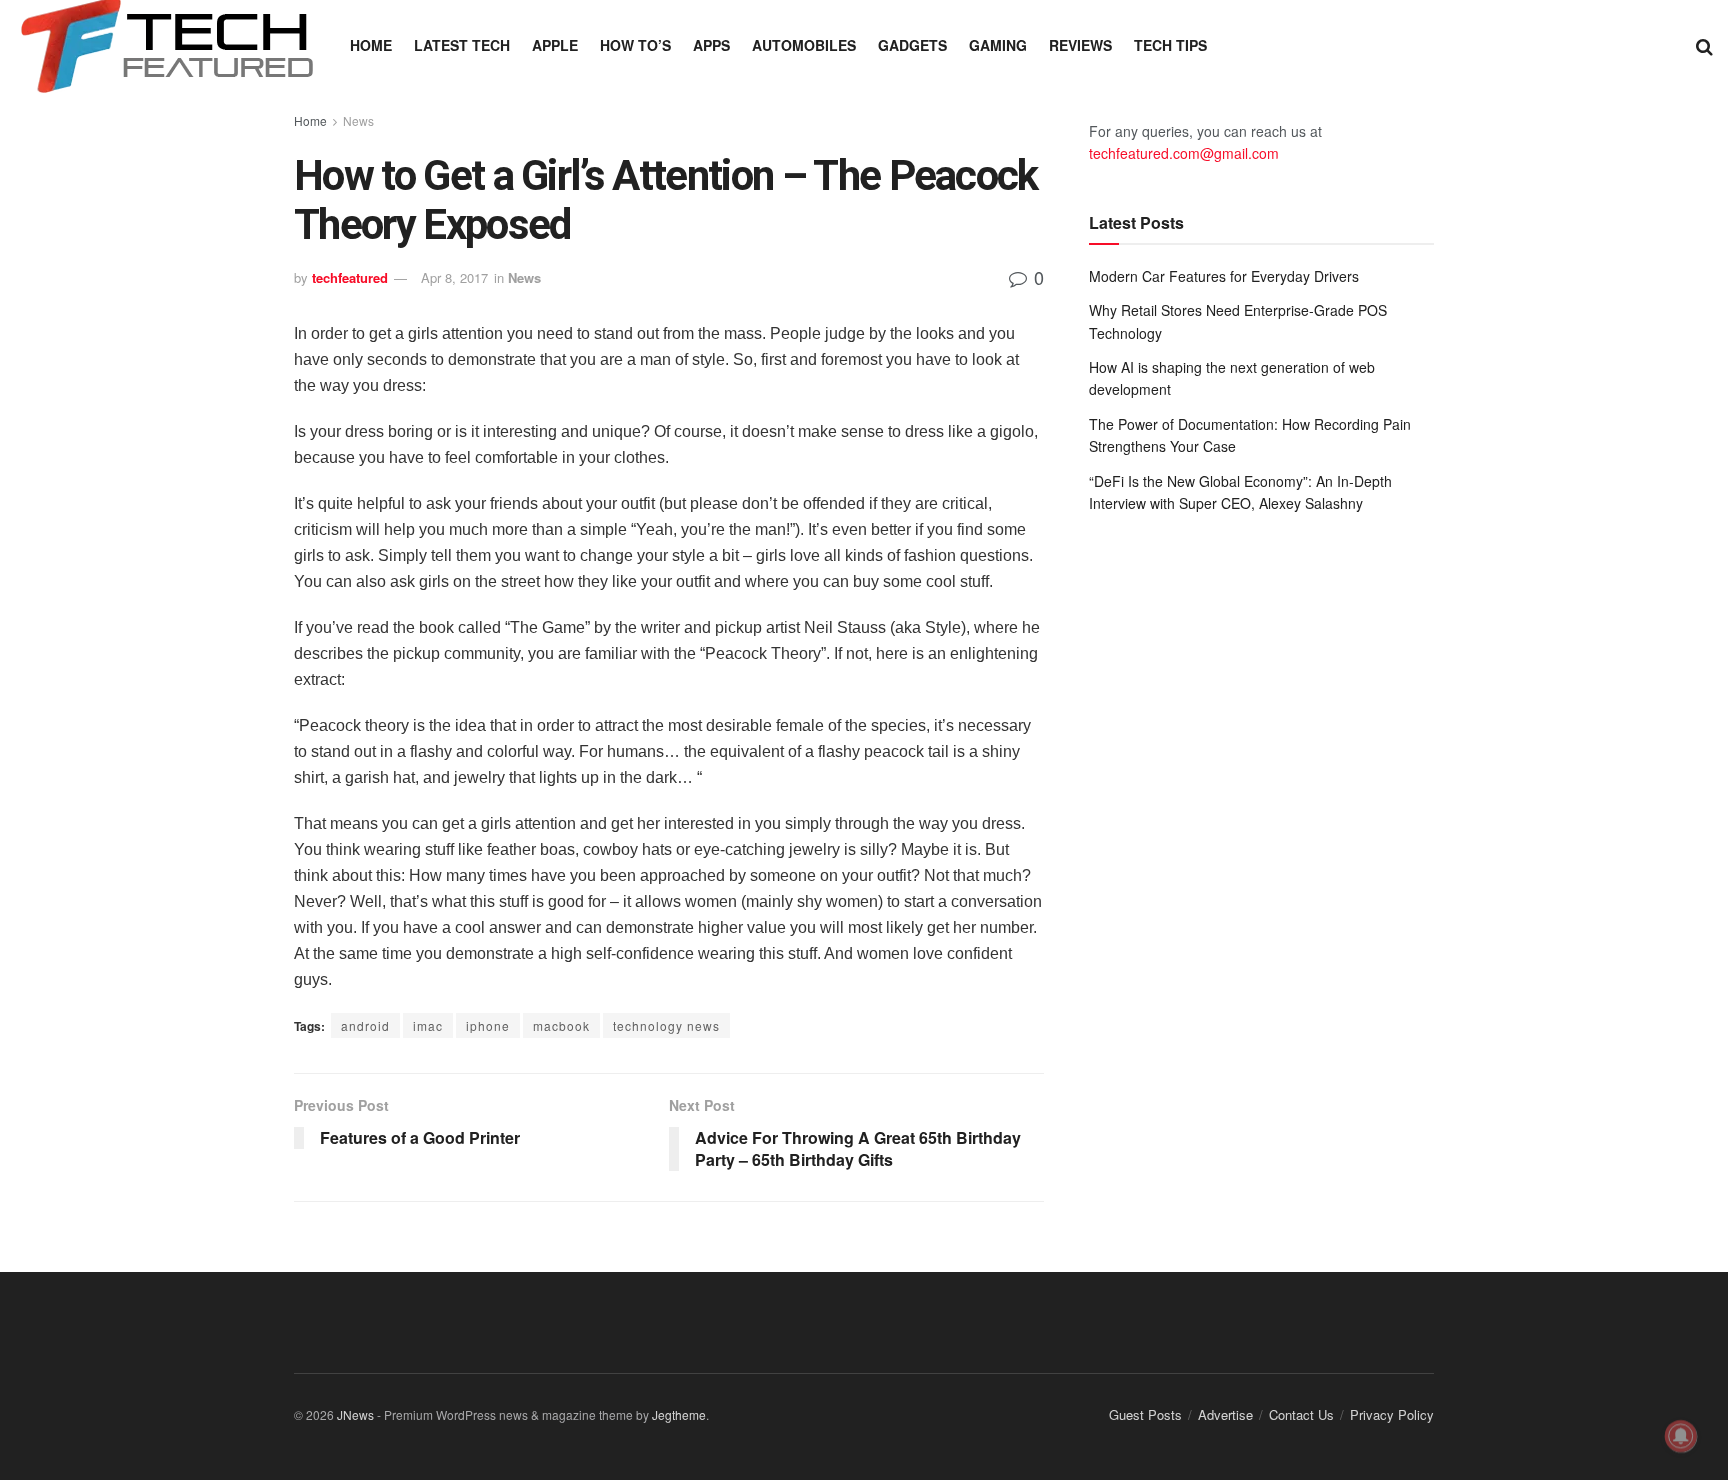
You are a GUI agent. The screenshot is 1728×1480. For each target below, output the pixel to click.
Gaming (998, 45)
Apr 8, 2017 (454, 277)
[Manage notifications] (1681, 1436)
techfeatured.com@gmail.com (1184, 153)
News (358, 120)
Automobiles (804, 45)
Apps (711, 45)
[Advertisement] (1261, 694)
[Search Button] (1704, 45)
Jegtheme (679, 1414)
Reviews (1080, 45)
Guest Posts (1145, 1414)
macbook (561, 1025)
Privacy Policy (1392, 1414)
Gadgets (912, 45)
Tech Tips (1170, 45)
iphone (488, 1025)
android (365, 1025)
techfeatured (350, 277)
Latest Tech (462, 45)
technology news (666, 1025)
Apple (555, 45)
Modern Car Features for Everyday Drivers (1224, 276)
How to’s (635, 45)
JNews (355, 1414)
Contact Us (1301, 1414)
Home (371, 45)
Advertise (1225, 1414)
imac (428, 1025)
